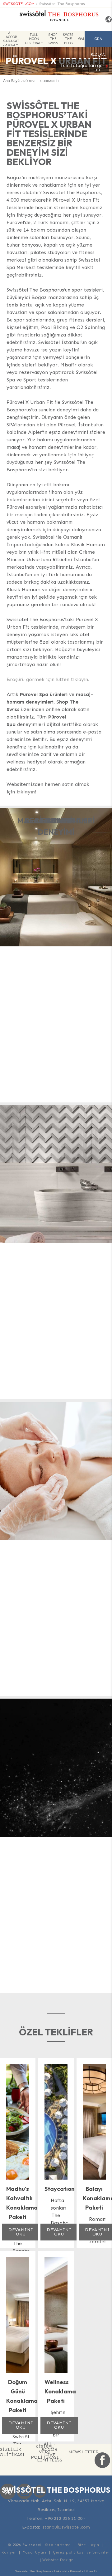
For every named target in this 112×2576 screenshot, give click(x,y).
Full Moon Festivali (34, 39)
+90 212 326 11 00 (64, 2518)
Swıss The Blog (68, 39)
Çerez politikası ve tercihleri (82, 2552)
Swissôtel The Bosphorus (62, 4)
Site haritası (58, 2545)
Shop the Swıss (53, 39)
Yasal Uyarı (35, 2552)
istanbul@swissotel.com (66, 2527)
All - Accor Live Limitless (50, 2452)
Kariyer (9, 2552)
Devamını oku (21, 2232)
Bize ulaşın (88, 2545)
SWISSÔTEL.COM (19, 4)
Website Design (58, 2560)
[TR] (106, 20)
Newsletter (84, 2452)
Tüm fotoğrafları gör (82, 66)
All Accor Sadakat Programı (11, 39)
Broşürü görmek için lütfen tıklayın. (48, 679)
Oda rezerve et (98, 42)
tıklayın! (26, 792)
